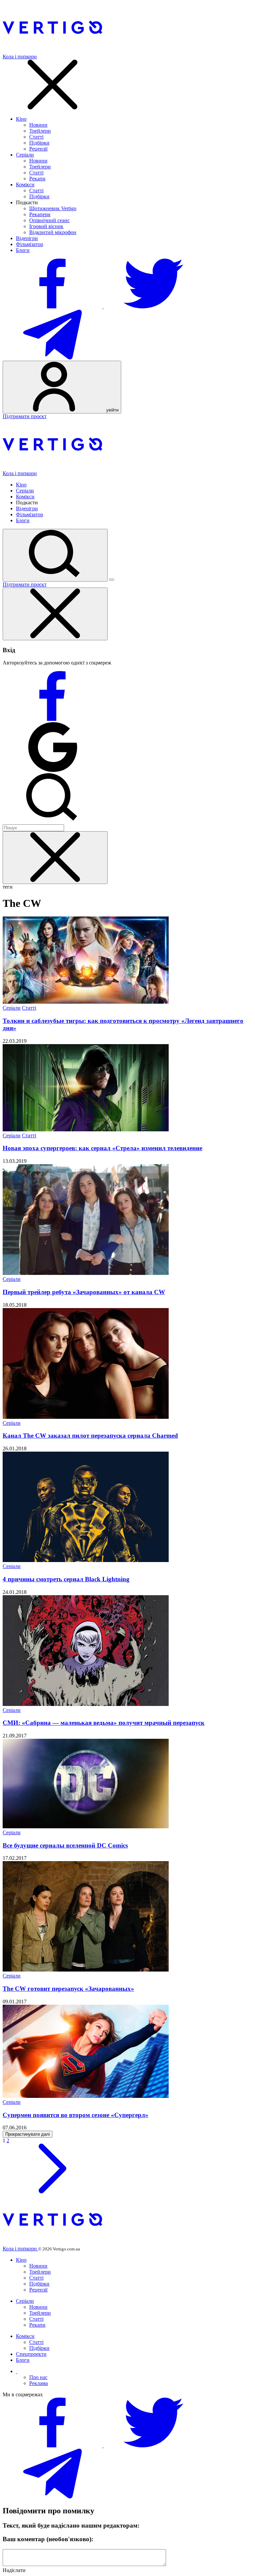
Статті (36, 137)
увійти (112, 410)
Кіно (21, 119)
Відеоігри (27, 238)
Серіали (25, 155)
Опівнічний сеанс (49, 220)
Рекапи (37, 179)
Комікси (25, 185)
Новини (38, 125)
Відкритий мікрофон (53, 232)
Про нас (38, 2377)
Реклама (39, 2383)
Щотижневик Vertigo (53, 208)
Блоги (23, 250)
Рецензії (38, 149)
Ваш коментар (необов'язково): (48, 2539)
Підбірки (39, 143)
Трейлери (40, 131)
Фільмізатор (30, 244)
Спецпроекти (31, 2354)
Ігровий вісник (46, 226)
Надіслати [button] (14, 2570)
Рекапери (40, 214)
